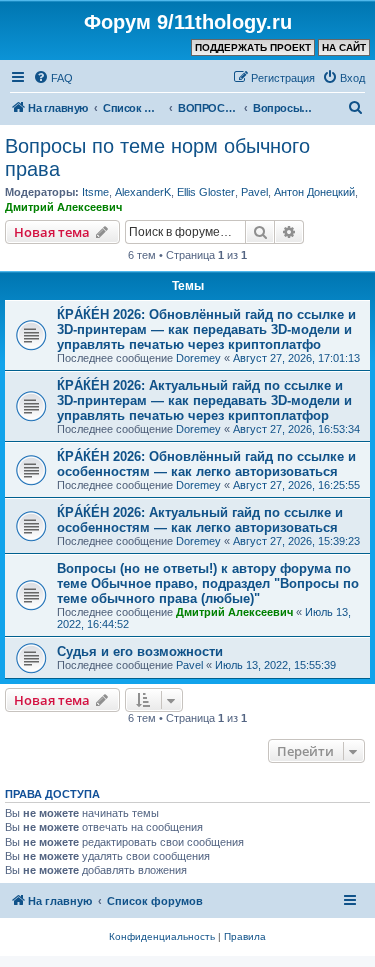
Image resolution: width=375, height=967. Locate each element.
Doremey (198, 358)
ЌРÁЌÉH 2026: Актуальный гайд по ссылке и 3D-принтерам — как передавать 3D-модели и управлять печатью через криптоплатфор (204, 400)
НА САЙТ (344, 47)
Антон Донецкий (314, 192)
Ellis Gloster (206, 192)
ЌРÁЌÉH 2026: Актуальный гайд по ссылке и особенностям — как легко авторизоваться (200, 520)
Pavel (254, 192)
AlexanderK (143, 192)
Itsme (95, 192)
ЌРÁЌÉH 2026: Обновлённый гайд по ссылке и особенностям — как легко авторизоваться (206, 464)
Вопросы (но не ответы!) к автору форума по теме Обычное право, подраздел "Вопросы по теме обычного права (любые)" (208, 583)
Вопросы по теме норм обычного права (157, 157)
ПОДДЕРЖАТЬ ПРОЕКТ (253, 47)
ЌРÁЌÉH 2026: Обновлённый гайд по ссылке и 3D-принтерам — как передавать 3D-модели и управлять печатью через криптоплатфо (206, 329)
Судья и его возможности (140, 651)
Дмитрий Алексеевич (63, 207)
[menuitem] (53, 78)
